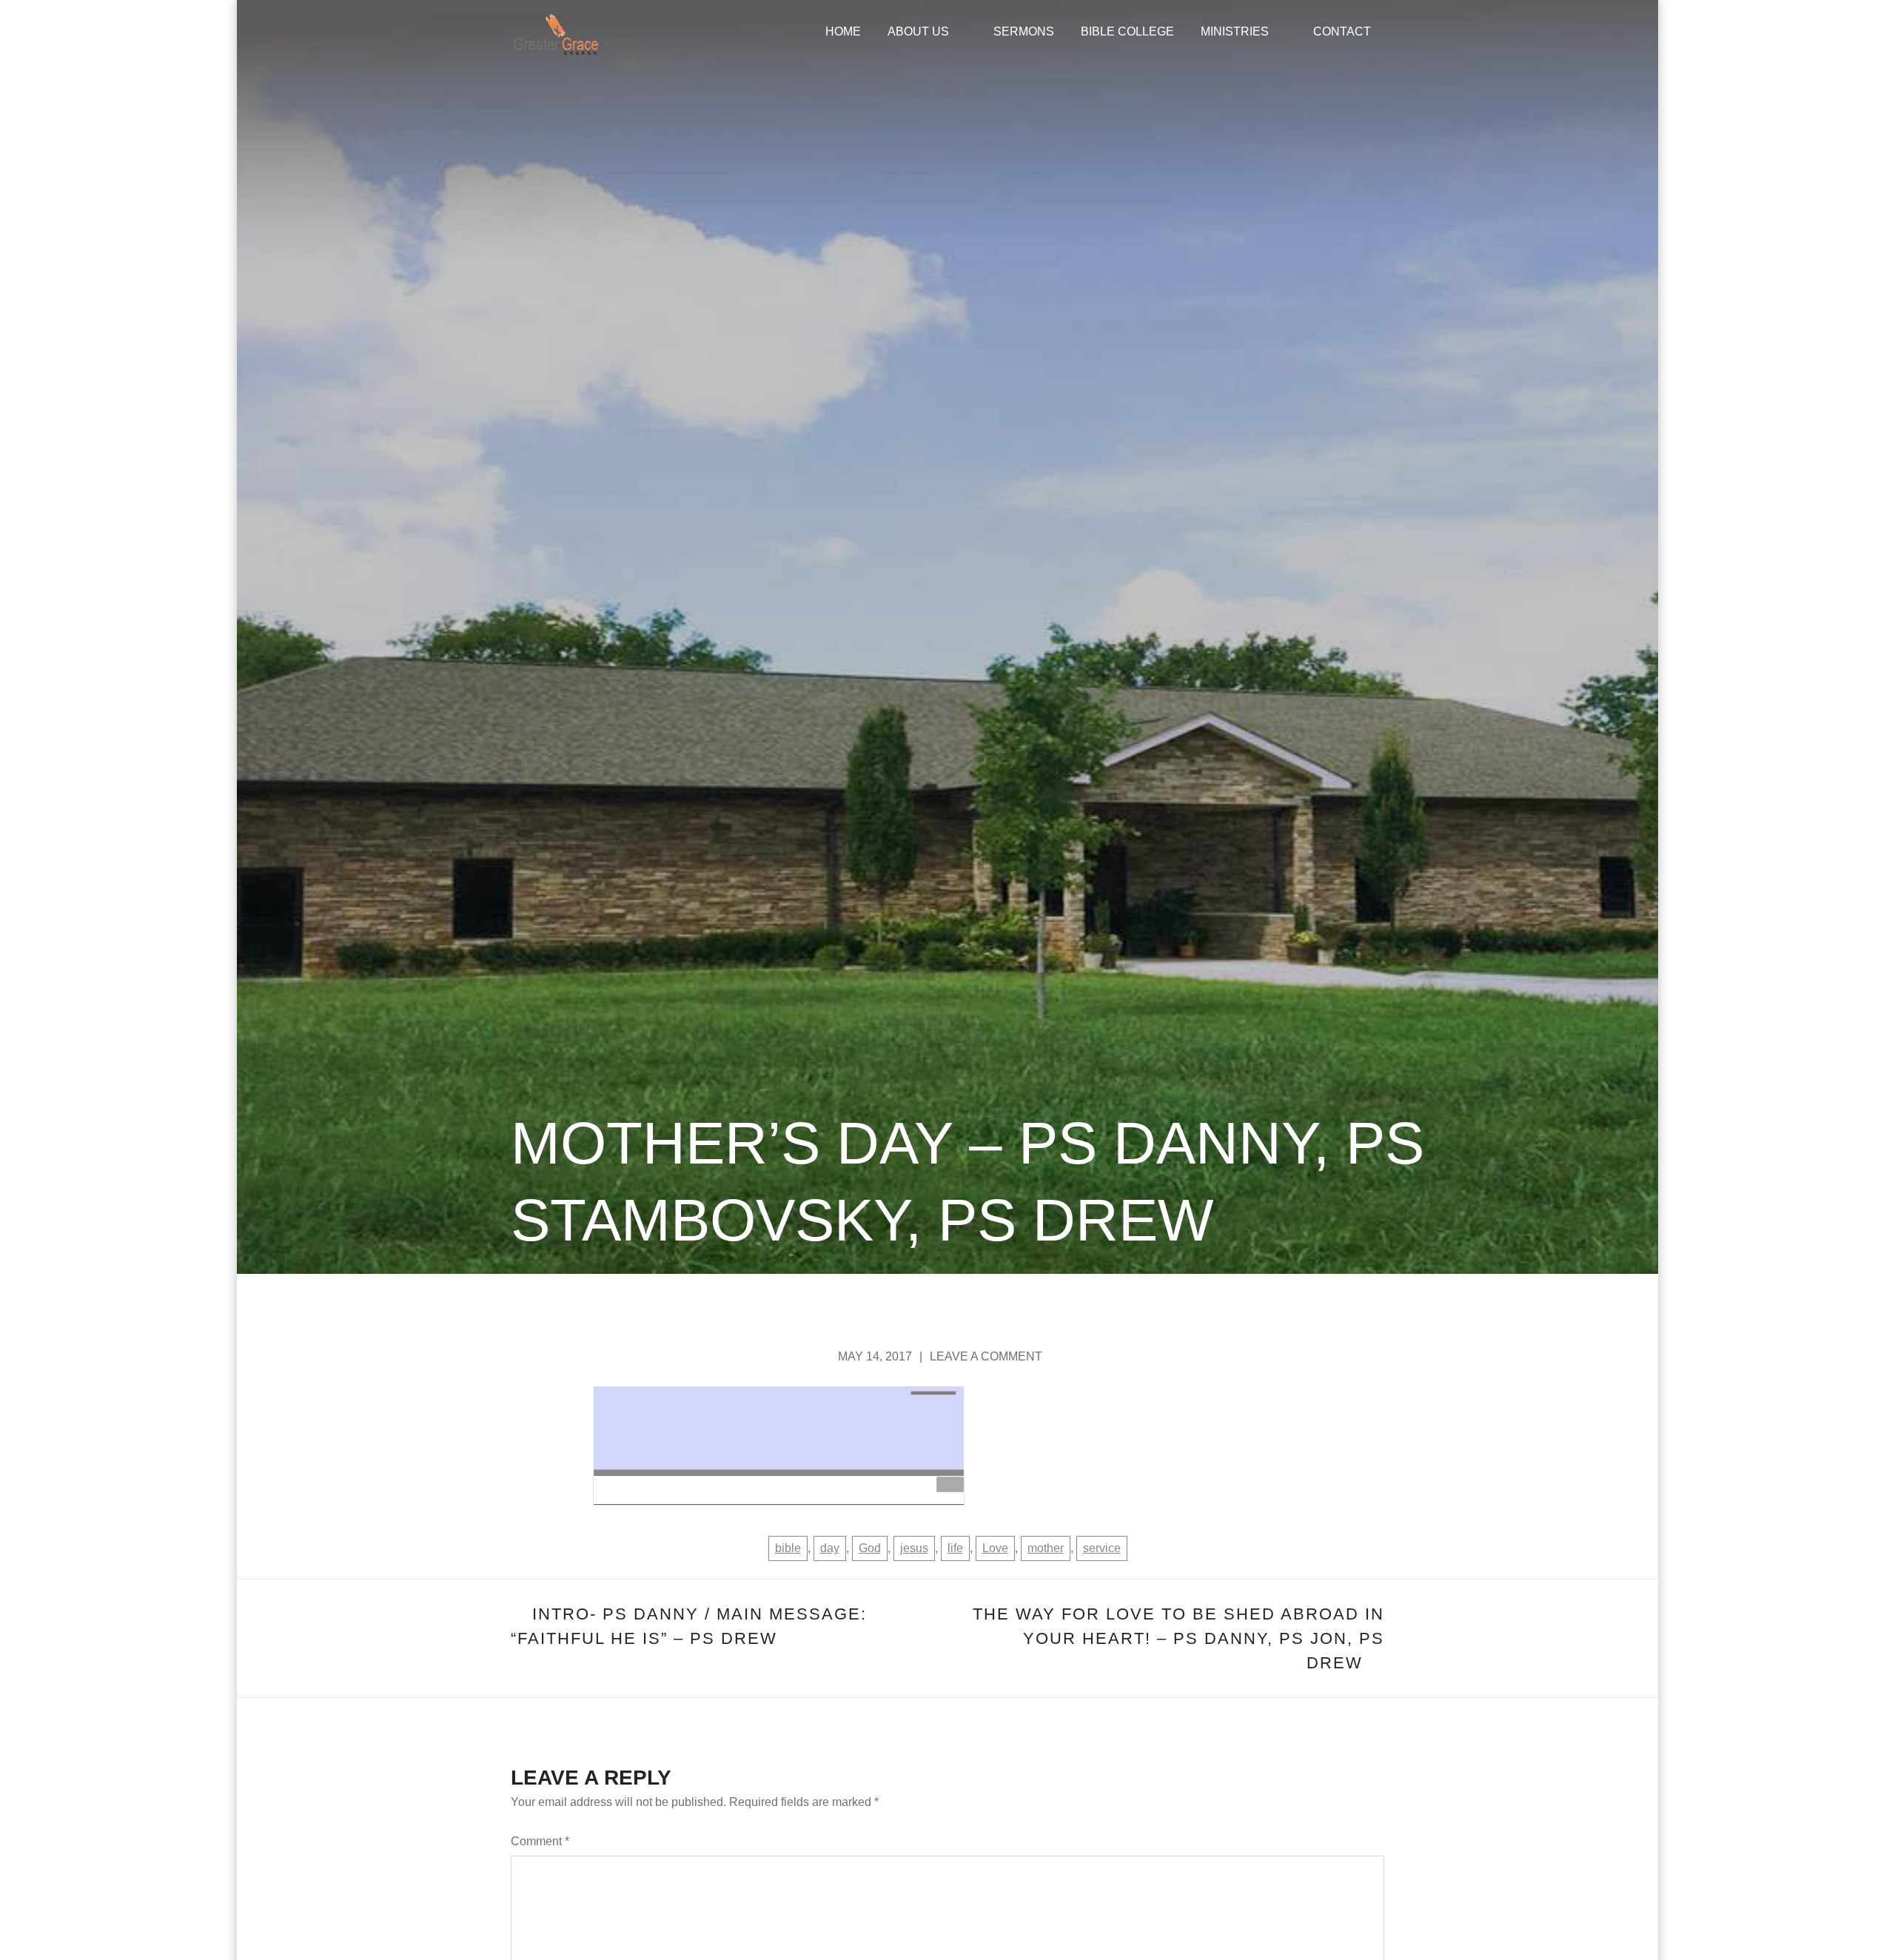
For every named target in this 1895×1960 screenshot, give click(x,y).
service (1102, 1548)
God (870, 1548)
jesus (914, 1548)
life (955, 1548)
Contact (1342, 31)
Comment (540, 1841)
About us (918, 31)
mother (1046, 1548)
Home (843, 31)
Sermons (1024, 31)
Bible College (1127, 31)
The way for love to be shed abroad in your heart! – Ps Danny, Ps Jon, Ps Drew (1178, 1638)
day (830, 1548)
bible (788, 1548)
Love (995, 1548)
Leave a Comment (986, 1356)
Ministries (1235, 31)
